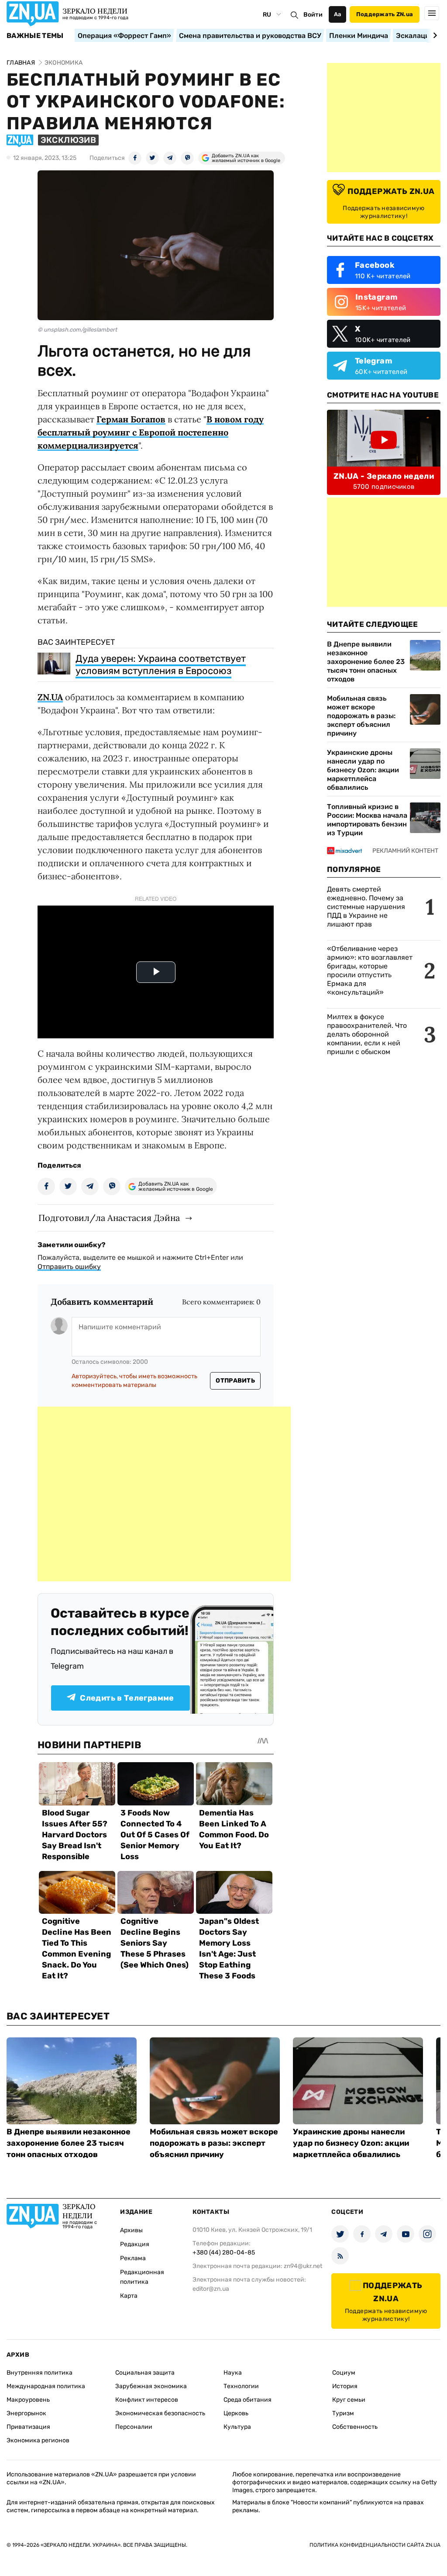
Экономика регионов (38, 2440)
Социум (344, 2373)
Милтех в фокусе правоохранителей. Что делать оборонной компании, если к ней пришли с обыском (367, 1034)
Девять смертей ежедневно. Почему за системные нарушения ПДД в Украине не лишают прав (366, 907)
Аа (338, 14)
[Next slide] (434, 35)
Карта (129, 2296)
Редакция (135, 2244)
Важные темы (35, 36)
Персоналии (134, 2427)
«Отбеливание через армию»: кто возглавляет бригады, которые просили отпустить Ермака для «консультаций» (370, 970)
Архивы (131, 2230)
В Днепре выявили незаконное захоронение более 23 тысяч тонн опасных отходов (366, 662)
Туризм (343, 2413)
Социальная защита (145, 2373)
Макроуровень (28, 2400)
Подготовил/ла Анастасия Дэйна (109, 1218)
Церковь (236, 2413)
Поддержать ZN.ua (385, 14)
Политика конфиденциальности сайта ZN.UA (375, 2545)
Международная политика (46, 2386)
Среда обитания (248, 2400)
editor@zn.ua (211, 2289)
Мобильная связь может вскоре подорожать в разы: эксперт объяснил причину (361, 716)
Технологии (241, 2386)
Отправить (235, 1381)
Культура (237, 2427)
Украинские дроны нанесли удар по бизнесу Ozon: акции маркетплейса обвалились (363, 770)
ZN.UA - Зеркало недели (384, 476)
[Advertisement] (164, 1494)
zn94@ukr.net (303, 2266)
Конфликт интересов (147, 2400)
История (345, 2386)
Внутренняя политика (40, 2373)
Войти (313, 15)
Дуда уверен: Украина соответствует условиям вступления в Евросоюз (161, 665)
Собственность (355, 2427)
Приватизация (28, 2427)
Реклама (133, 2258)
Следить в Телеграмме (127, 1698)
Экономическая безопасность (160, 2413)
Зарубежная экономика (151, 2386)
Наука (233, 2373)
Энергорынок (26, 2413)
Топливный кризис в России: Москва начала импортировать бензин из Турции (367, 820)
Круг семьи (349, 2400)
